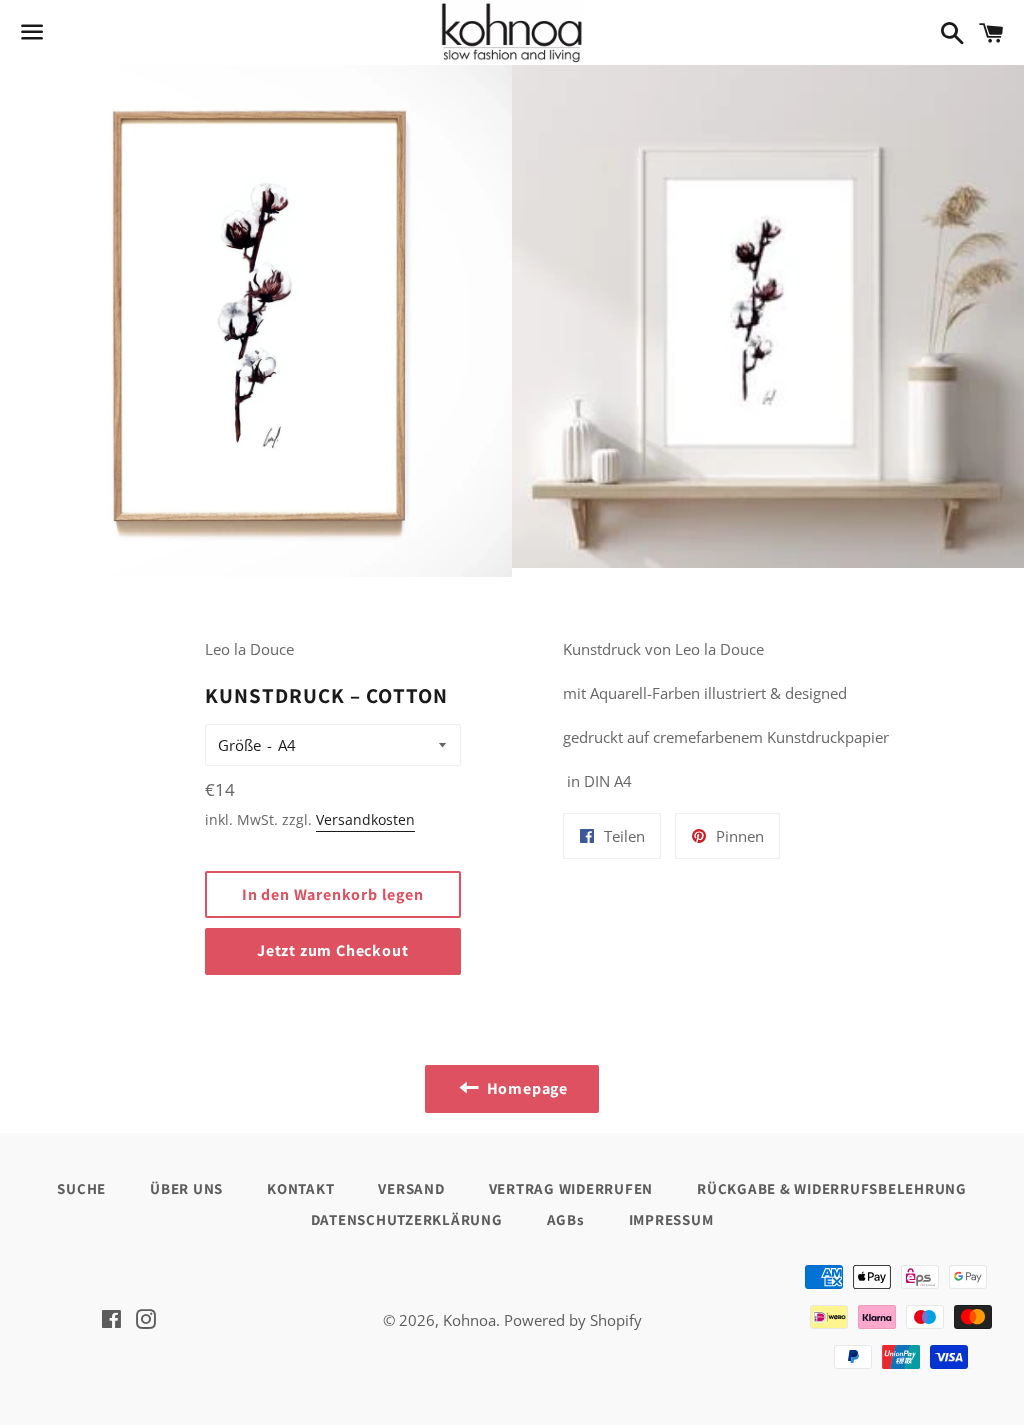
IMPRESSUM (671, 1219)
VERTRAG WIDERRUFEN (571, 1188)
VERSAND (411, 1188)
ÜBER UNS (186, 1188)
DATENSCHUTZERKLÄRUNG (407, 1219)
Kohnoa (469, 1320)
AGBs (566, 1219)
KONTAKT (300, 1188)
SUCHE (81, 1188)
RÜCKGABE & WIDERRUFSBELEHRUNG (832, 1188)
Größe (239, 745)
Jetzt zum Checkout (332, 950)
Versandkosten (365, 819)
